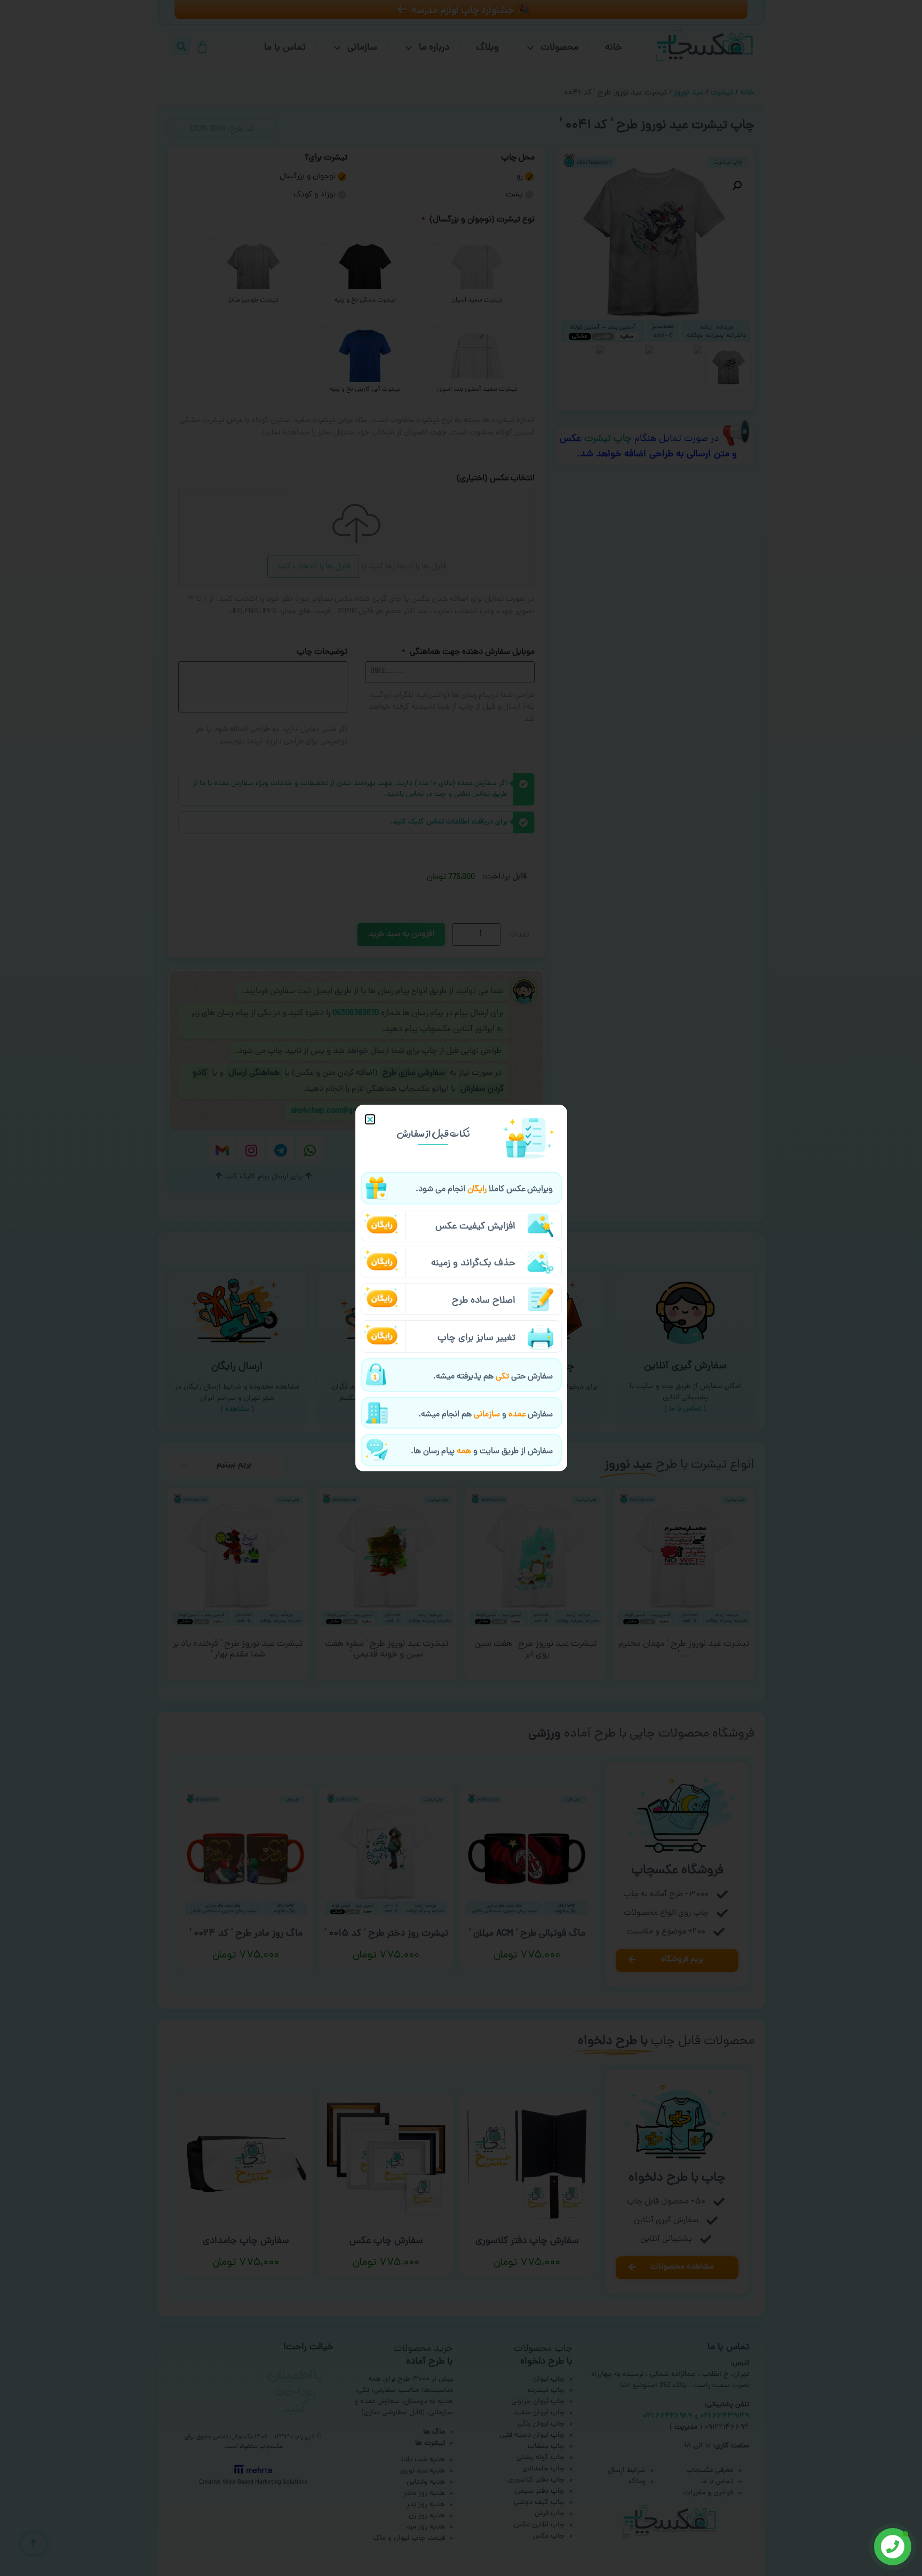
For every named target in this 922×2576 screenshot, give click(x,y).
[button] (370, 1119)
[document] (461, 1288)
